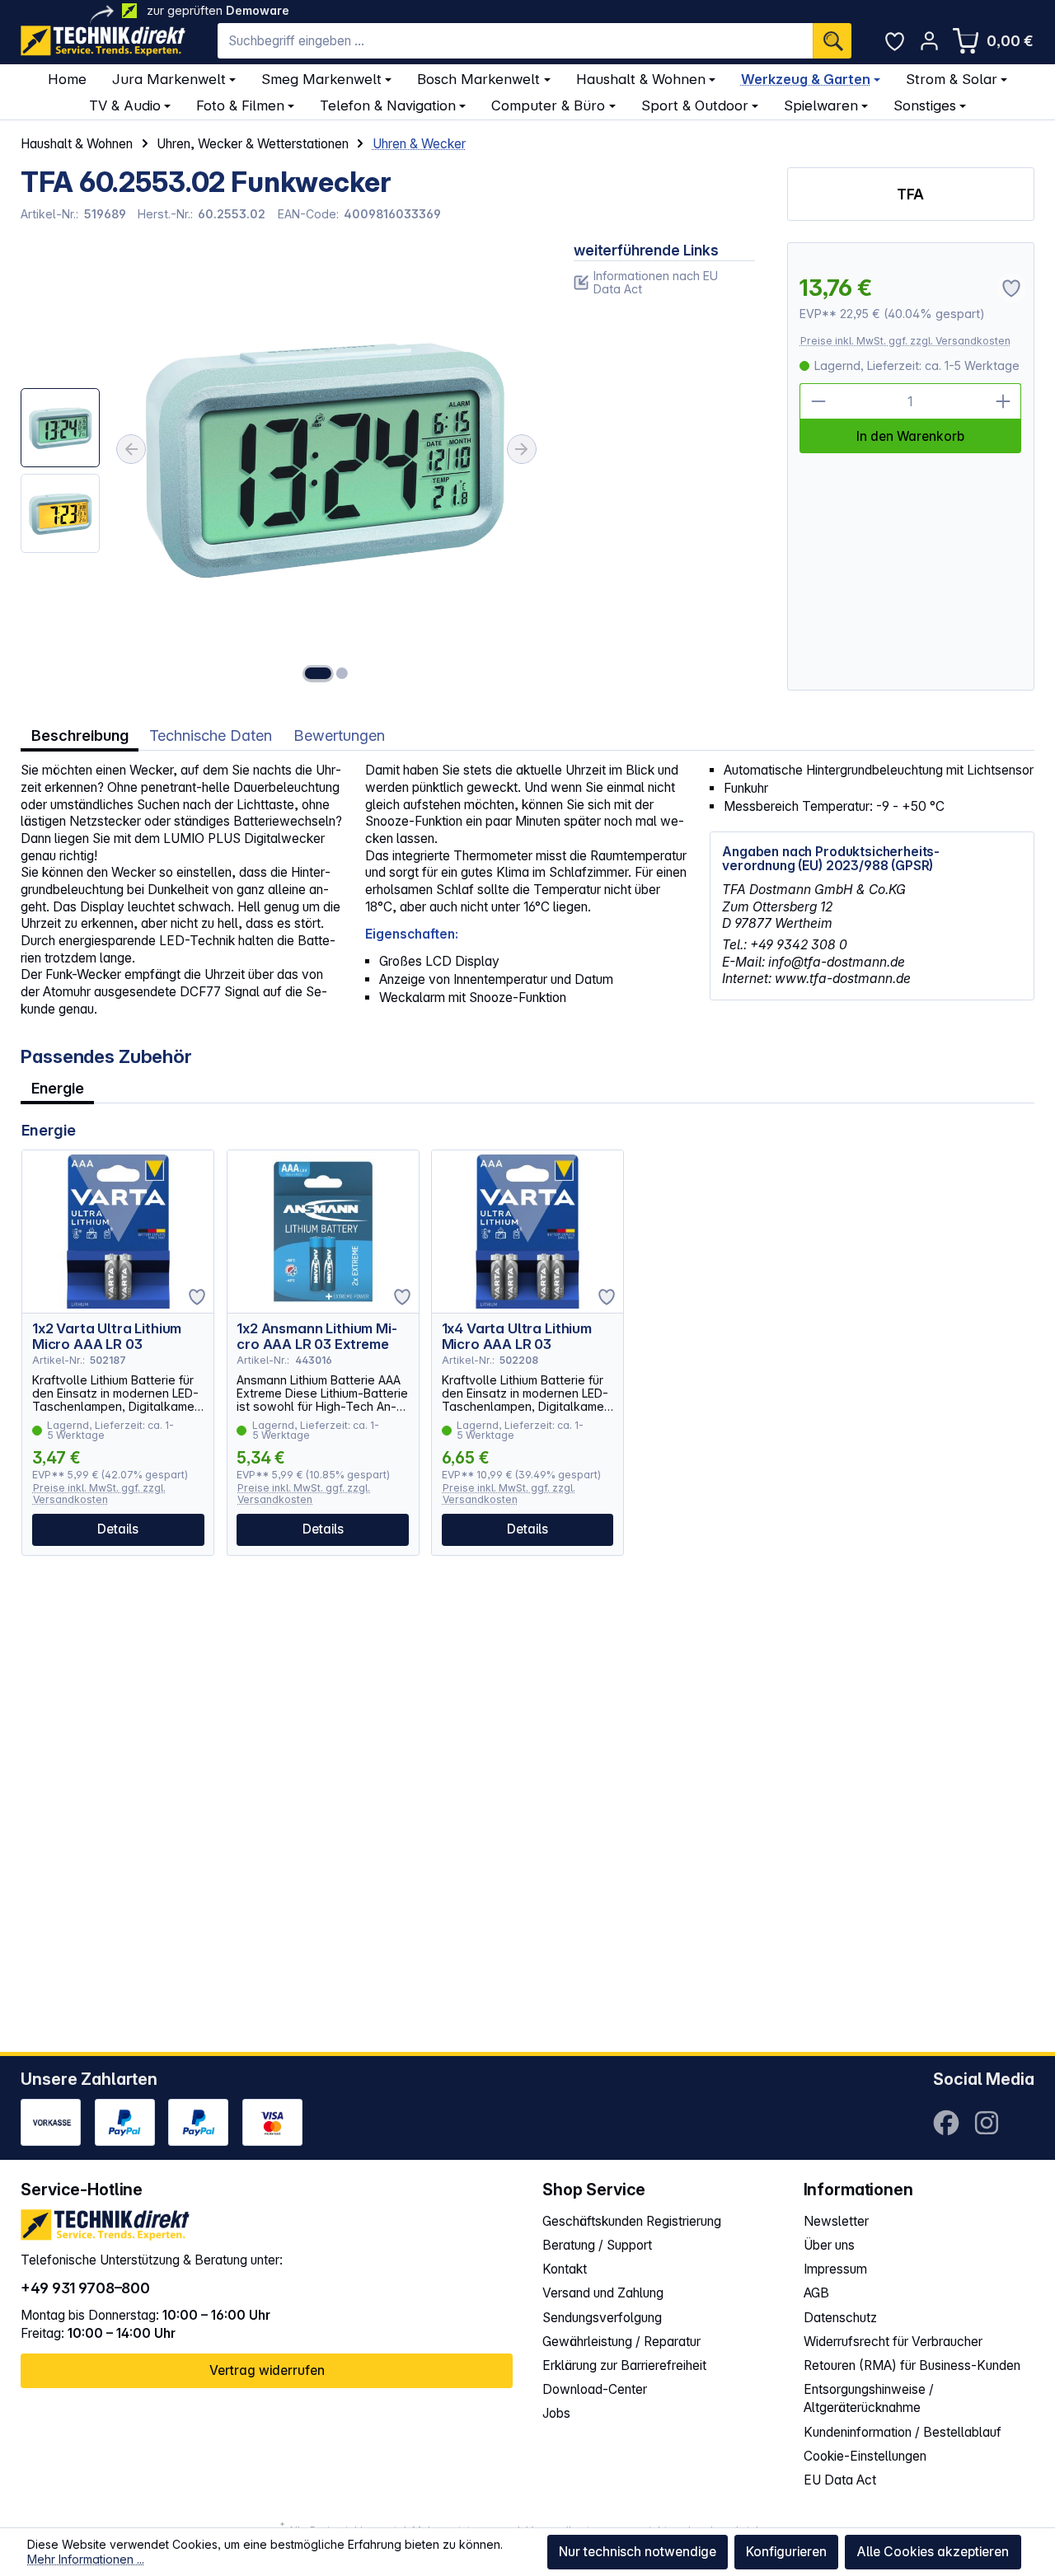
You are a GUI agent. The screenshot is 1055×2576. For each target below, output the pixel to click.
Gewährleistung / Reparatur (621, 2342)
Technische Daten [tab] (211, 735)
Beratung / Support (597, 2245)
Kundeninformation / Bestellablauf (903, 2432)
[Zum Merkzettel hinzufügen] (197, 1297)
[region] (281, 466)
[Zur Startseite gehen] (103, 41)
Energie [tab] (58, 1088)
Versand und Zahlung (603, 2293)
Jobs (556, 2413)
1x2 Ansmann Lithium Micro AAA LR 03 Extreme (316, 1337)
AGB (816, 2293)
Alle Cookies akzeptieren (933, 2552)
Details (118, 1529)
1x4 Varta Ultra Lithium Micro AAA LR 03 (517, 1337)
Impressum (835, 2269)
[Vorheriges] (131, 449)
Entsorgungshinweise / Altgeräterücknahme (869, 2398)
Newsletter (836, 2221)
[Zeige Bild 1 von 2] (318, 673)
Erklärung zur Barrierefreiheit (624, 2365)
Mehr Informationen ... (86, 2559)
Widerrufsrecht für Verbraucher (893, 2342)
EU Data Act (840, 2480)
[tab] (80, 735)
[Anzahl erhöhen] (1003, 401)
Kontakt (565, 2269)
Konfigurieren (786, 2552)
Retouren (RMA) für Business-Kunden (912, 2365)
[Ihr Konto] (929, 41)
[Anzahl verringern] (818, 401)
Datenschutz (840, 2318)
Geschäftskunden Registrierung (632, 2221)
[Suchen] (832, 41)
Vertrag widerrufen (267, 2370)
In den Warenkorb (910, 436)
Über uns (829, 2245)
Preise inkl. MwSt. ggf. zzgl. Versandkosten (905, 341)
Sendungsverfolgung (602, 2318)
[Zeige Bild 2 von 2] (342, 673)
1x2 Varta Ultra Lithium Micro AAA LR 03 (107, 1337)
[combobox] (516, 41)
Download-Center (595, 2389)
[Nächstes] (522, 449)
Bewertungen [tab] (339, 735)
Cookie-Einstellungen (865, 2456)
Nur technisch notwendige (638, 2552)
